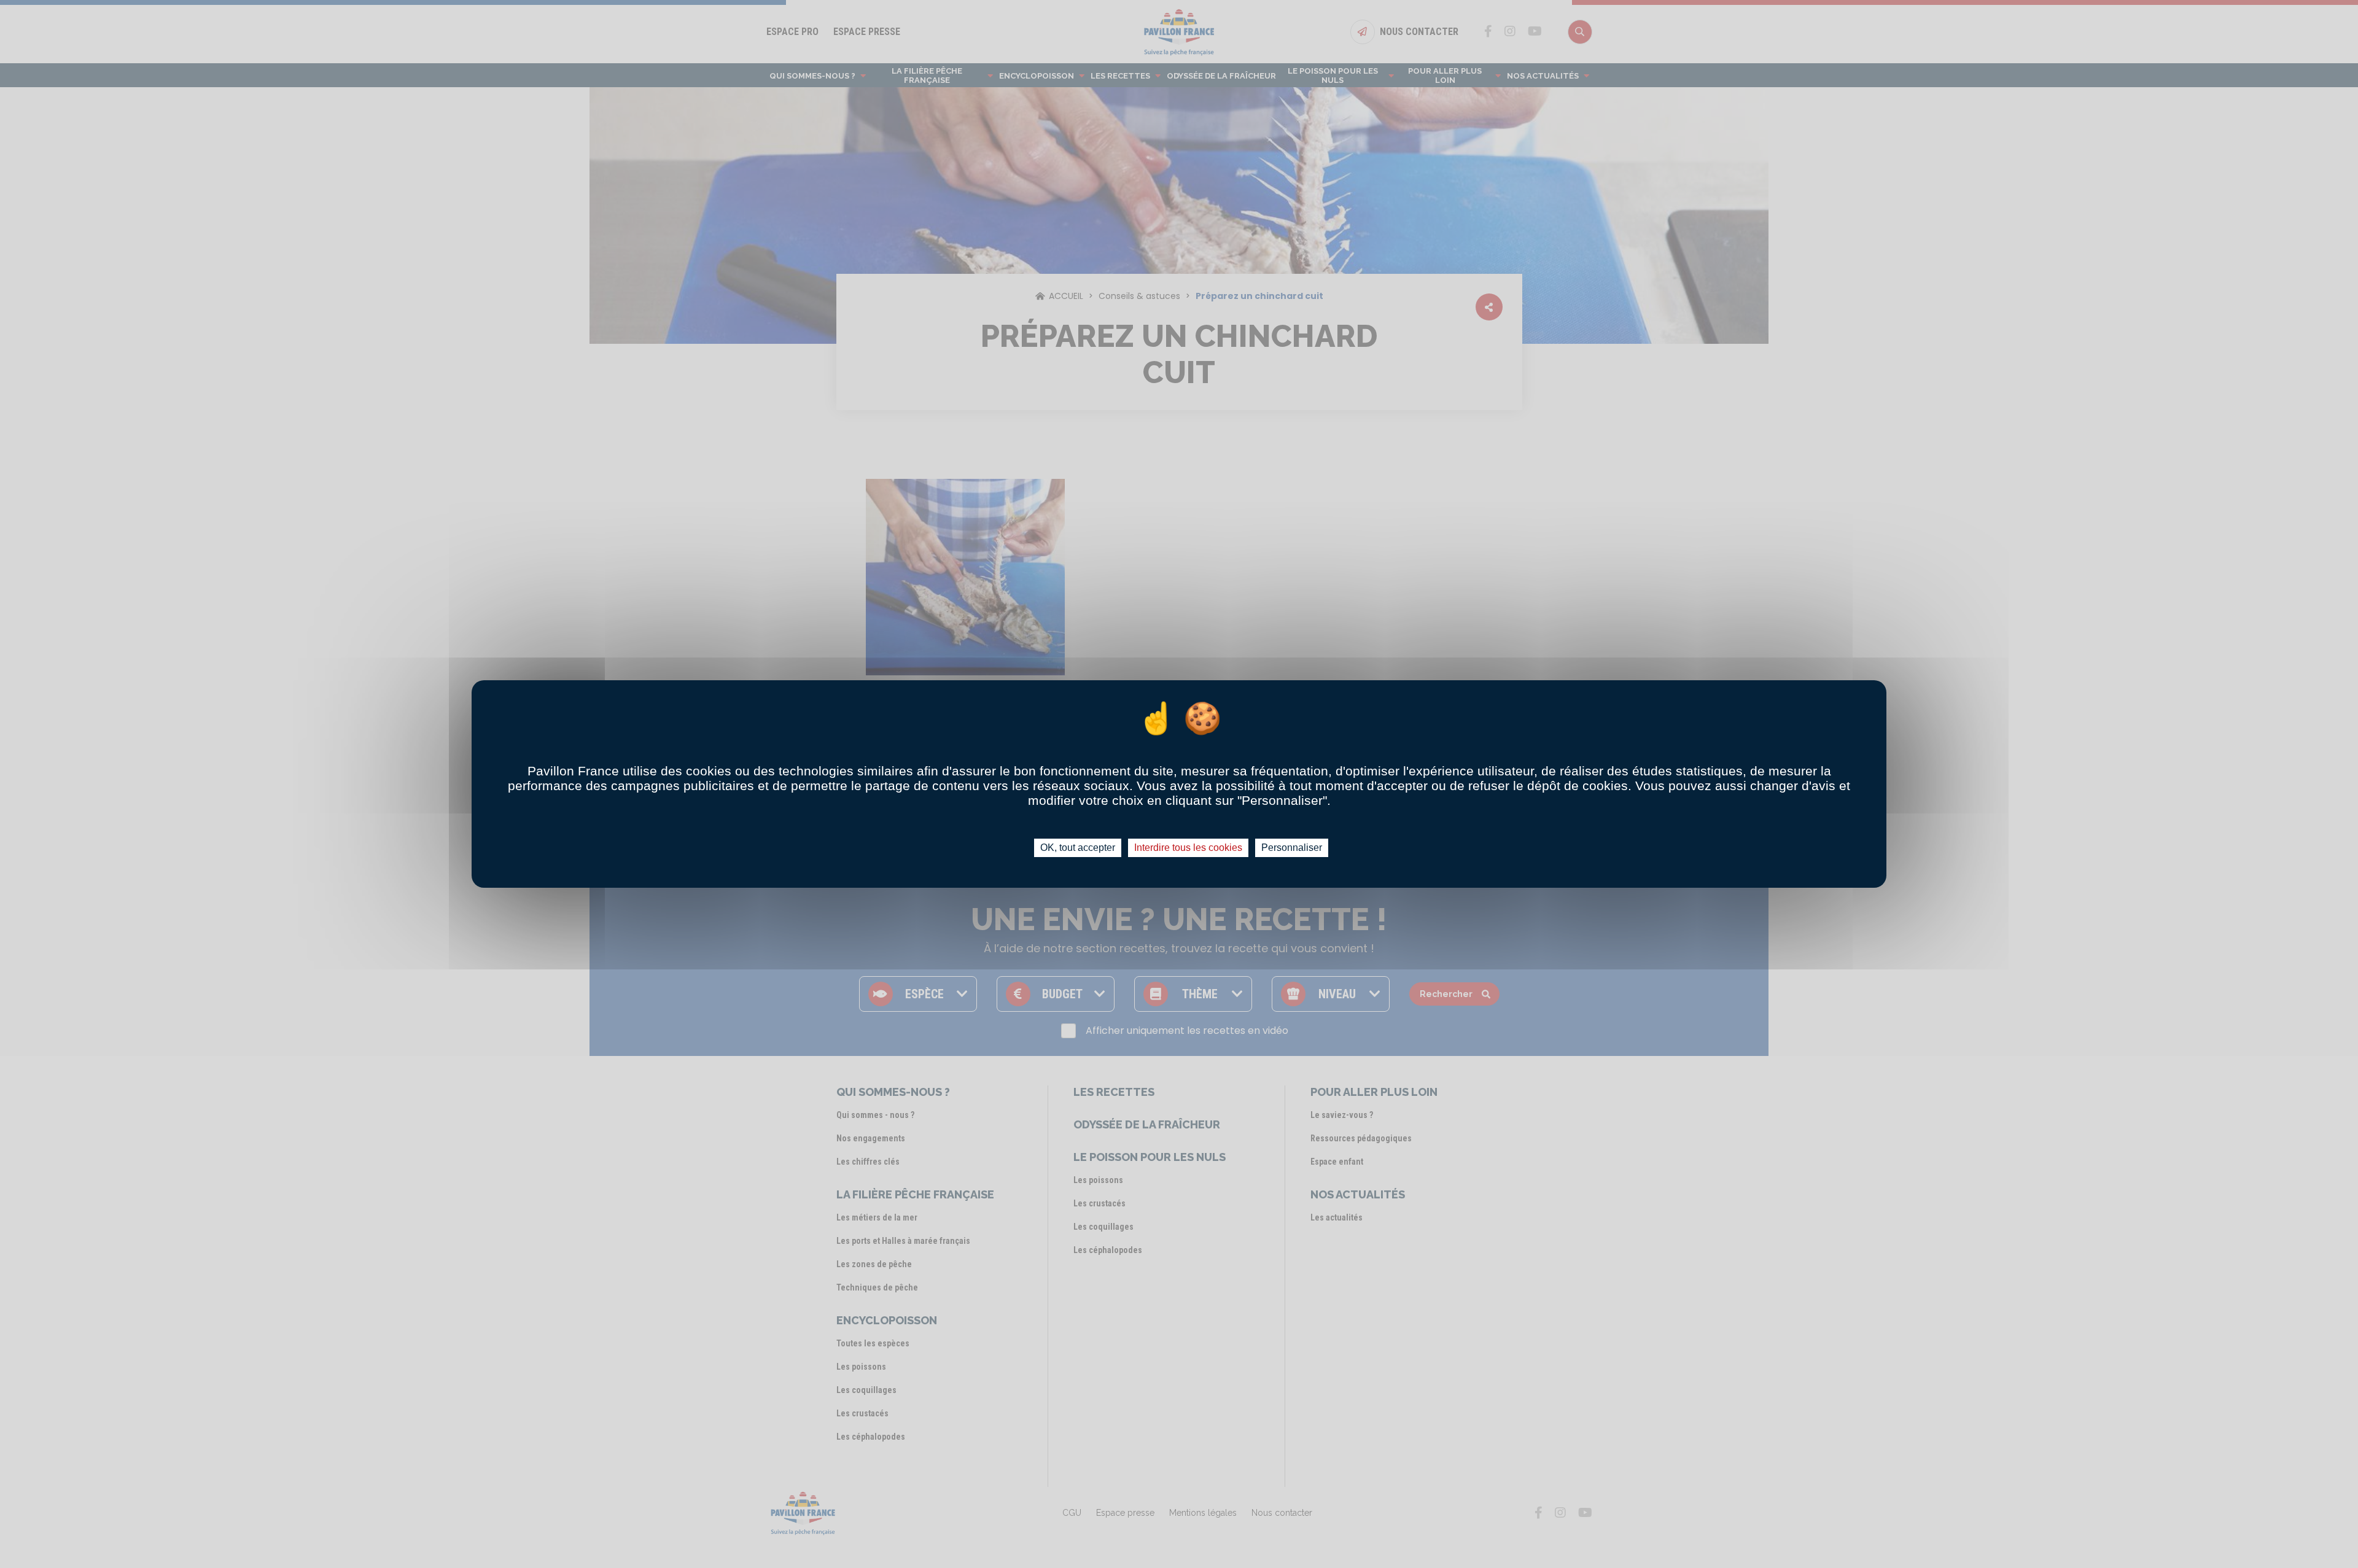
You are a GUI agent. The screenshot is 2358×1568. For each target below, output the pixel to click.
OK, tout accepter (1078, 848)
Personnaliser (1292, 848)
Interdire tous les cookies (1188, 848)
